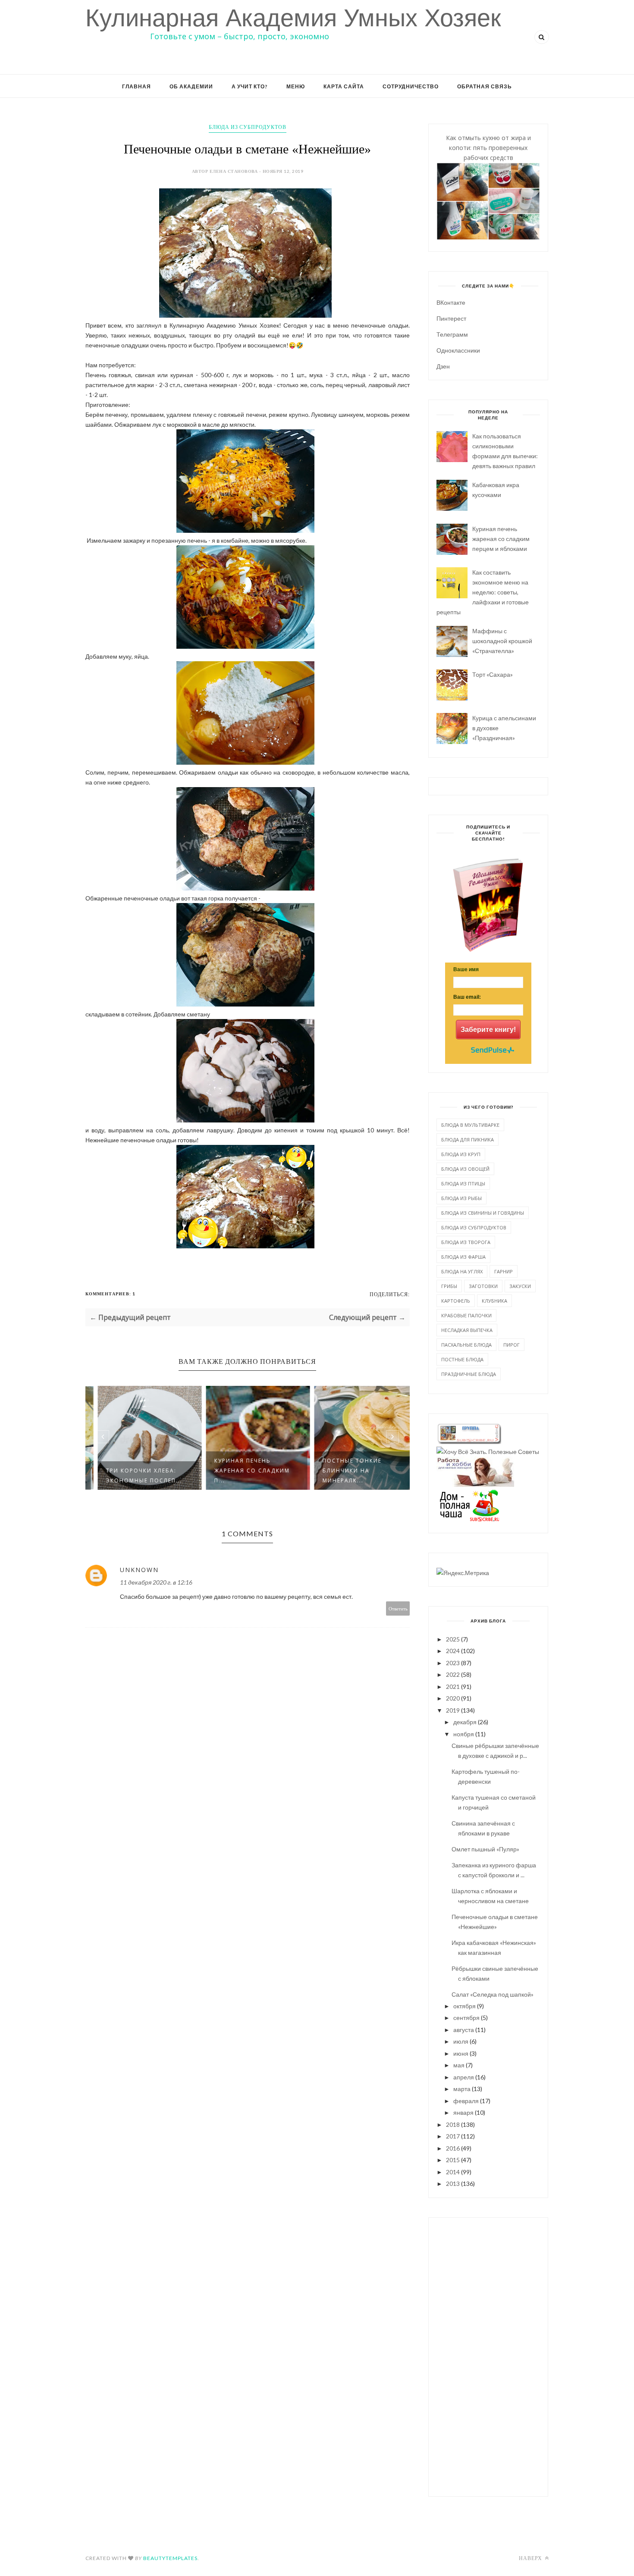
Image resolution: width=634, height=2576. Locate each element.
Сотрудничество (411, 86)
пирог (512, 1345)
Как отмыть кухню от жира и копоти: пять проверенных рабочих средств (488, 148)
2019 (453, 1710)
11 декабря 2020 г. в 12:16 (156, 1582)
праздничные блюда (469, 1374)
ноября (464, 1734)
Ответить (398, 1608)
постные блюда (462, 1359)
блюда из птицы (463, 1183)
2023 (453, 1663)
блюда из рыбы (461, 1198)
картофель (456, 1301)
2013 (453, 2184)
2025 (453, 1639)
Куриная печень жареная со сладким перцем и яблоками (501, 539)
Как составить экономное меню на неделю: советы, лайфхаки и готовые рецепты (483, 592)
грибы (449, 1286)
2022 (453, 1674)
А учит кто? (250, 86)
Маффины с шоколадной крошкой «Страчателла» (502, 641)
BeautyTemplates (170, 2558)
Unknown (139, 1570)
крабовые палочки (466, 1315)
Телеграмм (452, 334)
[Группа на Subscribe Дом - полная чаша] (469, 1519)
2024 (453, 1651)
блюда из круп (461, 1154)
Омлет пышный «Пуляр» (485, 1849)
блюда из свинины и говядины (483, 1213)
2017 (453, 2136)
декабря (465, 1722)
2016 (453, 2148)
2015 (453, 2160)
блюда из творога (466, 1242)
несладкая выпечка (467, 1330)
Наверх (531, 2558)
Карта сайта (344, 86)
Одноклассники (458, 350)
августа (464, 2030)
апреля (464, 2077)
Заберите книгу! (488, 1030)
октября (465, 2006)
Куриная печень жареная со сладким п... (242, 1471)
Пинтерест (451, 318)
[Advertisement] (488, 2356)
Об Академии (191, 86)
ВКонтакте (451, 302)
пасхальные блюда (466, 1345)
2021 (453, 1687)
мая (459, 2065)
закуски (520, 1286)
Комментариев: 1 (110, 1294)
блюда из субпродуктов (248, 127)
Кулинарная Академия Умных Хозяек (293, 18)
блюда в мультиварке (470, 1125)
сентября (466, 2018)
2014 (453, 2172)
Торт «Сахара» (493, 674)
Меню (296, 86)
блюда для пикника (468, 1140)
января (463, 2112)
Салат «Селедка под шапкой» (493, 1994)
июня (461, 2053)
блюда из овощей (465, 1169)
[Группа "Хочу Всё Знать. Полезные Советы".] (488, 1452)
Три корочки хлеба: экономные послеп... (134, 1476)
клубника (494, 1301)
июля (461, 2041)
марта (462, 2089)
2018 (453, 2124)
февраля (466, 2101)
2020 (453, 1698)
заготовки (483, 1286)
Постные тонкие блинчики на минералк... (342, 1471)
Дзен (443, 366)
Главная (137, 86)
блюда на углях (462, 1271)
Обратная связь (485, 86)
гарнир (504, 1271)
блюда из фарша (463, 1257)
